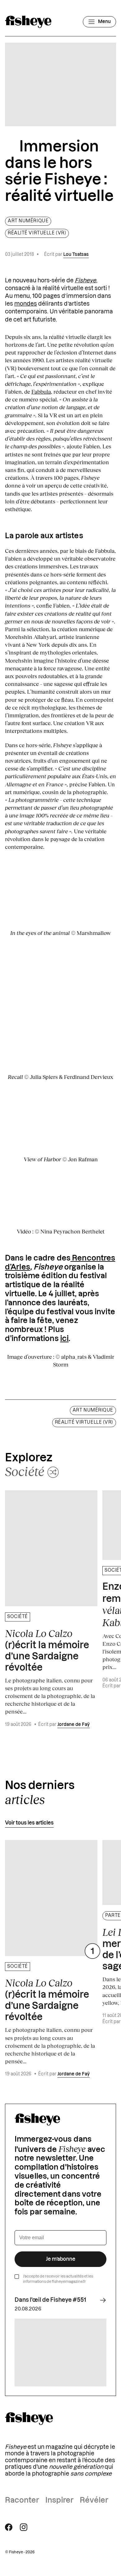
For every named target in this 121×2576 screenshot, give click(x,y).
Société (18, 1617)
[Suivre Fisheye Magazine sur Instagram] (24, 2527)
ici (64, 1339)
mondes (26, 304)
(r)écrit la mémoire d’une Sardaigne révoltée (47, 1650)
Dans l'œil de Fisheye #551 (50, 2300)
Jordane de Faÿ (74, 1725)
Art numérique (28, 221)
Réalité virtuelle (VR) (37, 233)
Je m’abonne (61, 2259)
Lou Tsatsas (76, 255)
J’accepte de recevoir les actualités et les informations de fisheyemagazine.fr (58, 2279)
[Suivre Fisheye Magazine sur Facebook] (9, 2527)
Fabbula (41, 391)
